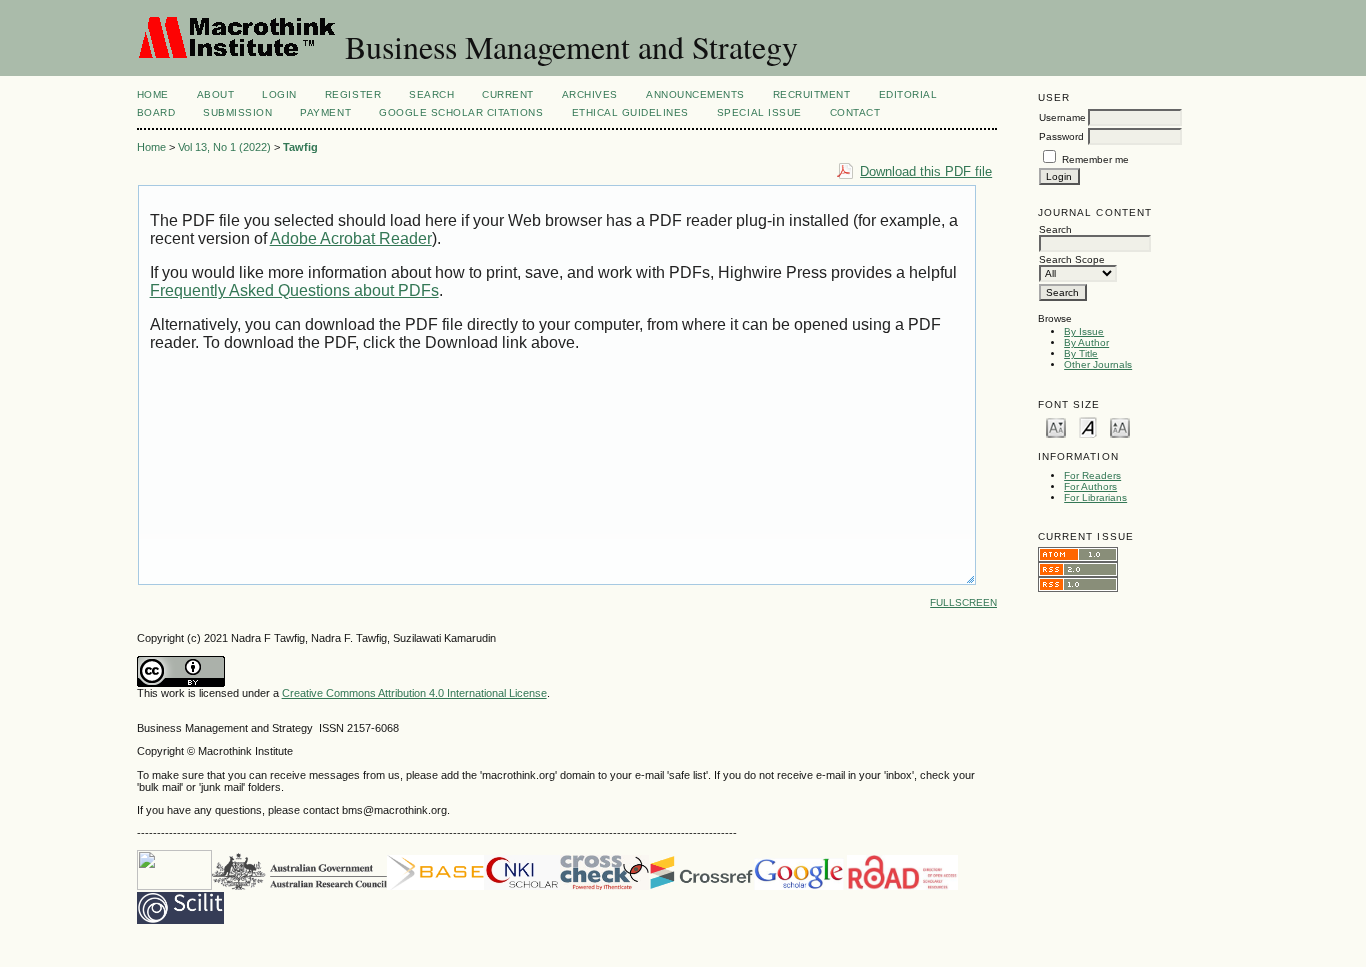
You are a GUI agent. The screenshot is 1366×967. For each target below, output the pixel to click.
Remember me (1095, 159)
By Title (1081, 353)
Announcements (695, 94)
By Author (1086, 342)
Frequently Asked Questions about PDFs (294, 290)
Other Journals (1098, 364)
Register (353, 94)
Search (431, 94)
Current (508, 94)
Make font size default (1088, 426)
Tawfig (300, 147)
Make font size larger (1120, 426)
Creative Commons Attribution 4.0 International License (414, 693)
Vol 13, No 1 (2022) (224, 147)
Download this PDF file (926, 171)
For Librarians (1095, 497)
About (216, 94)
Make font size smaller (1056, 426)
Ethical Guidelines (630, 112)
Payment (325, 112)
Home (153, 94)
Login (279, 94)
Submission (237, 112)
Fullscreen (963, 602)
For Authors (1090, 486)
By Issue (1084, 331)
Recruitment (812, 94)
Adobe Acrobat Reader (351, 238)
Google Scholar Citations (461, 112)
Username (1062, 117)
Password (1061, 136)
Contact (855, 112)
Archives (590, 94)
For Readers (1092, 475)
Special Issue (759, 112)
